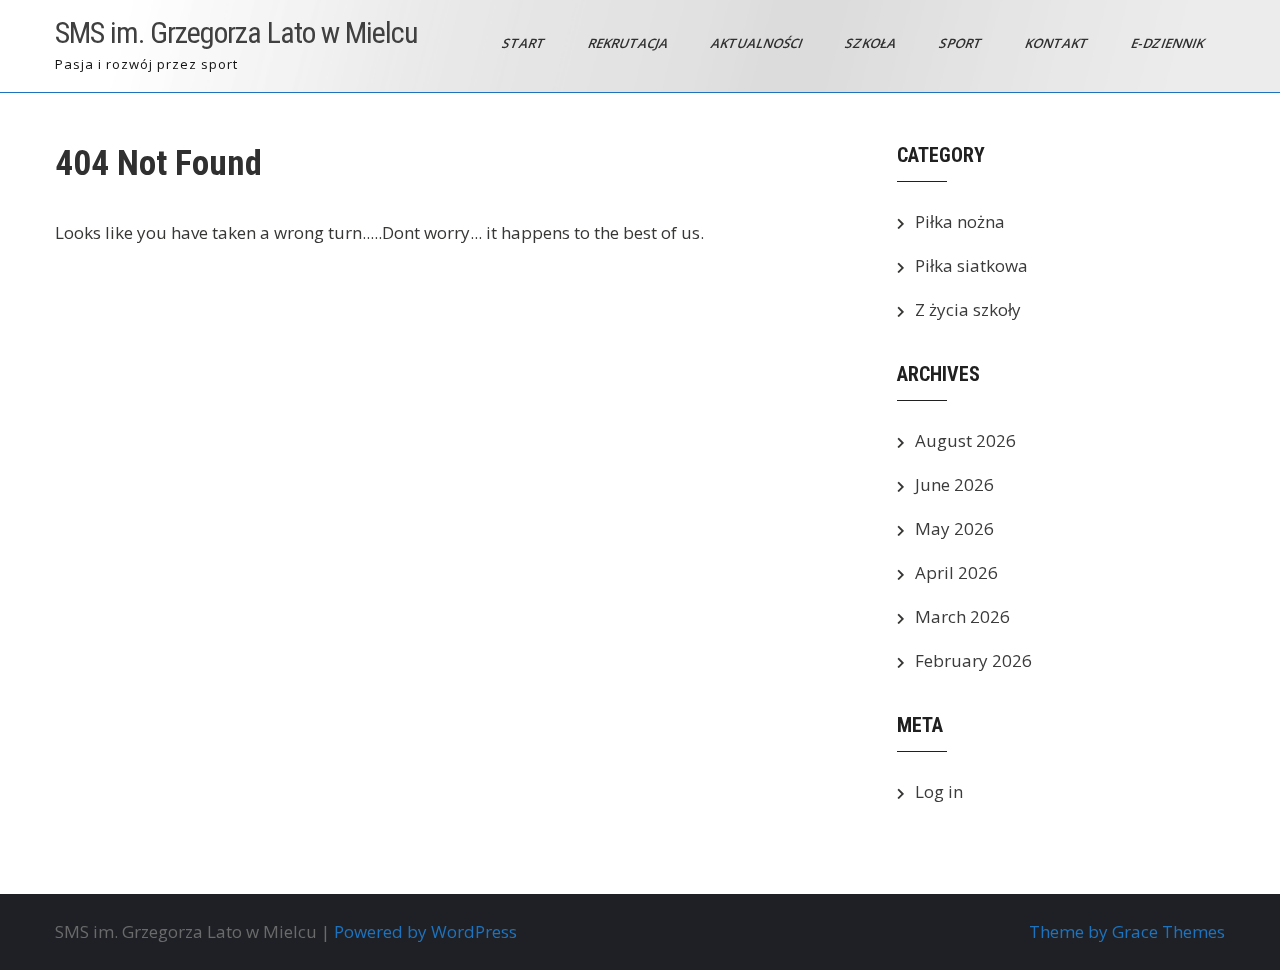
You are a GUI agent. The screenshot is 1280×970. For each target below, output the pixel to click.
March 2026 (962, 616)
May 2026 (954, 528)
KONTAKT (1058, 43)
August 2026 (965, 440)
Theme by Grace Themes (1127, 931)
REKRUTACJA (629, 43)
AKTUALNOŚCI (758, 43)
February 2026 (973, 660)
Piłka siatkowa (971, 265)
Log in (939, 791)
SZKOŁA (872, 43)
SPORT (962, 43)
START (525, 43)
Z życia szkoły (968, 309)
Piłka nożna (960, 221)
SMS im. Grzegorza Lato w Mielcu (236, 32)
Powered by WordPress (425, 931)
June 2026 (954, 484)
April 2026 (956, 572)
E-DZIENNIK (1169, 43)
